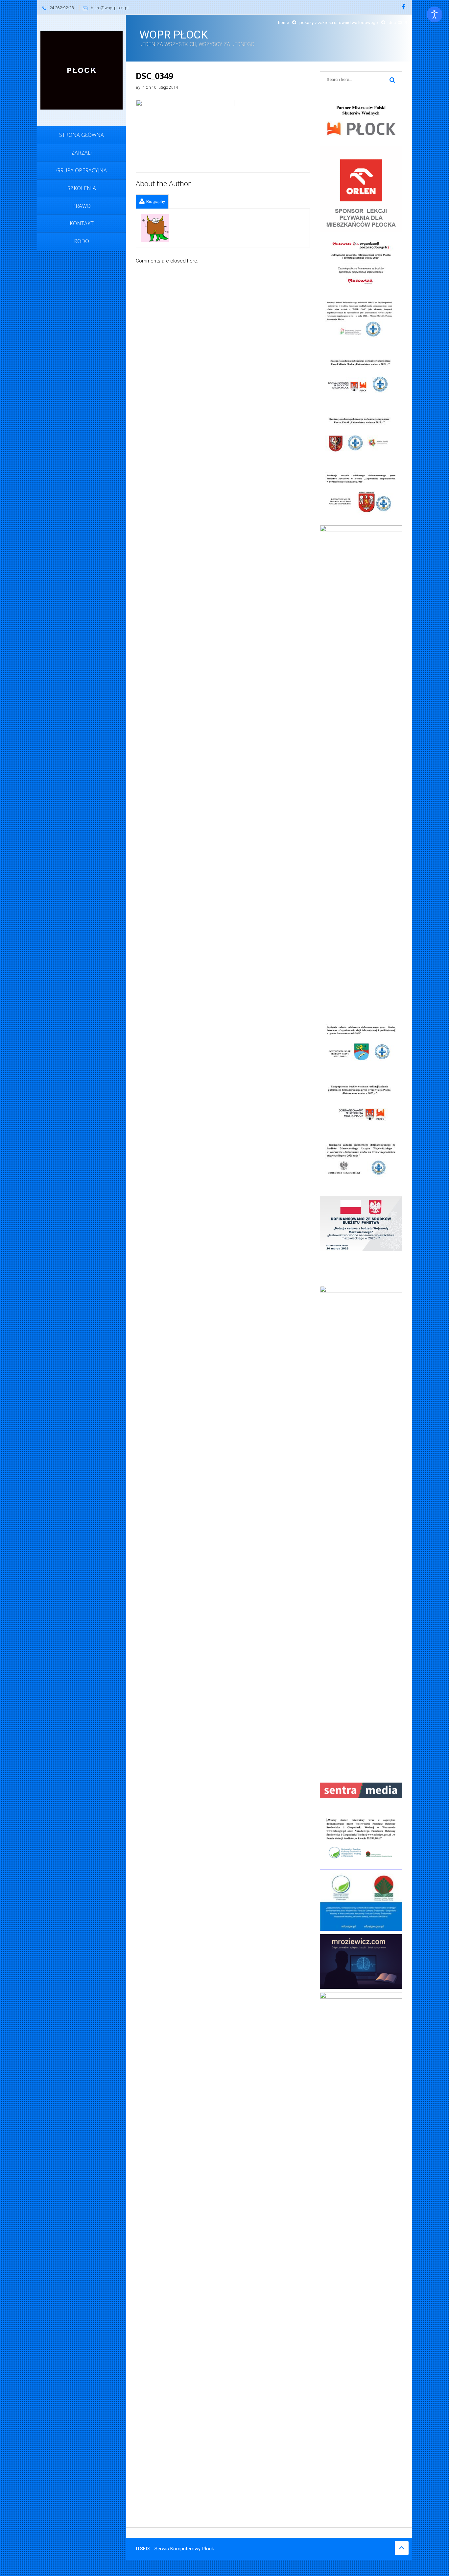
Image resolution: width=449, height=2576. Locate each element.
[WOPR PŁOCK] (82, 70)
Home (284, 23)
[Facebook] (404, 7)
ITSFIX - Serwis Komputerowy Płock (175, 2549)
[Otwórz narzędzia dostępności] (435, 14)
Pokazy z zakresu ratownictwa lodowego (339, 23)
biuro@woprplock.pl (110, 8)
